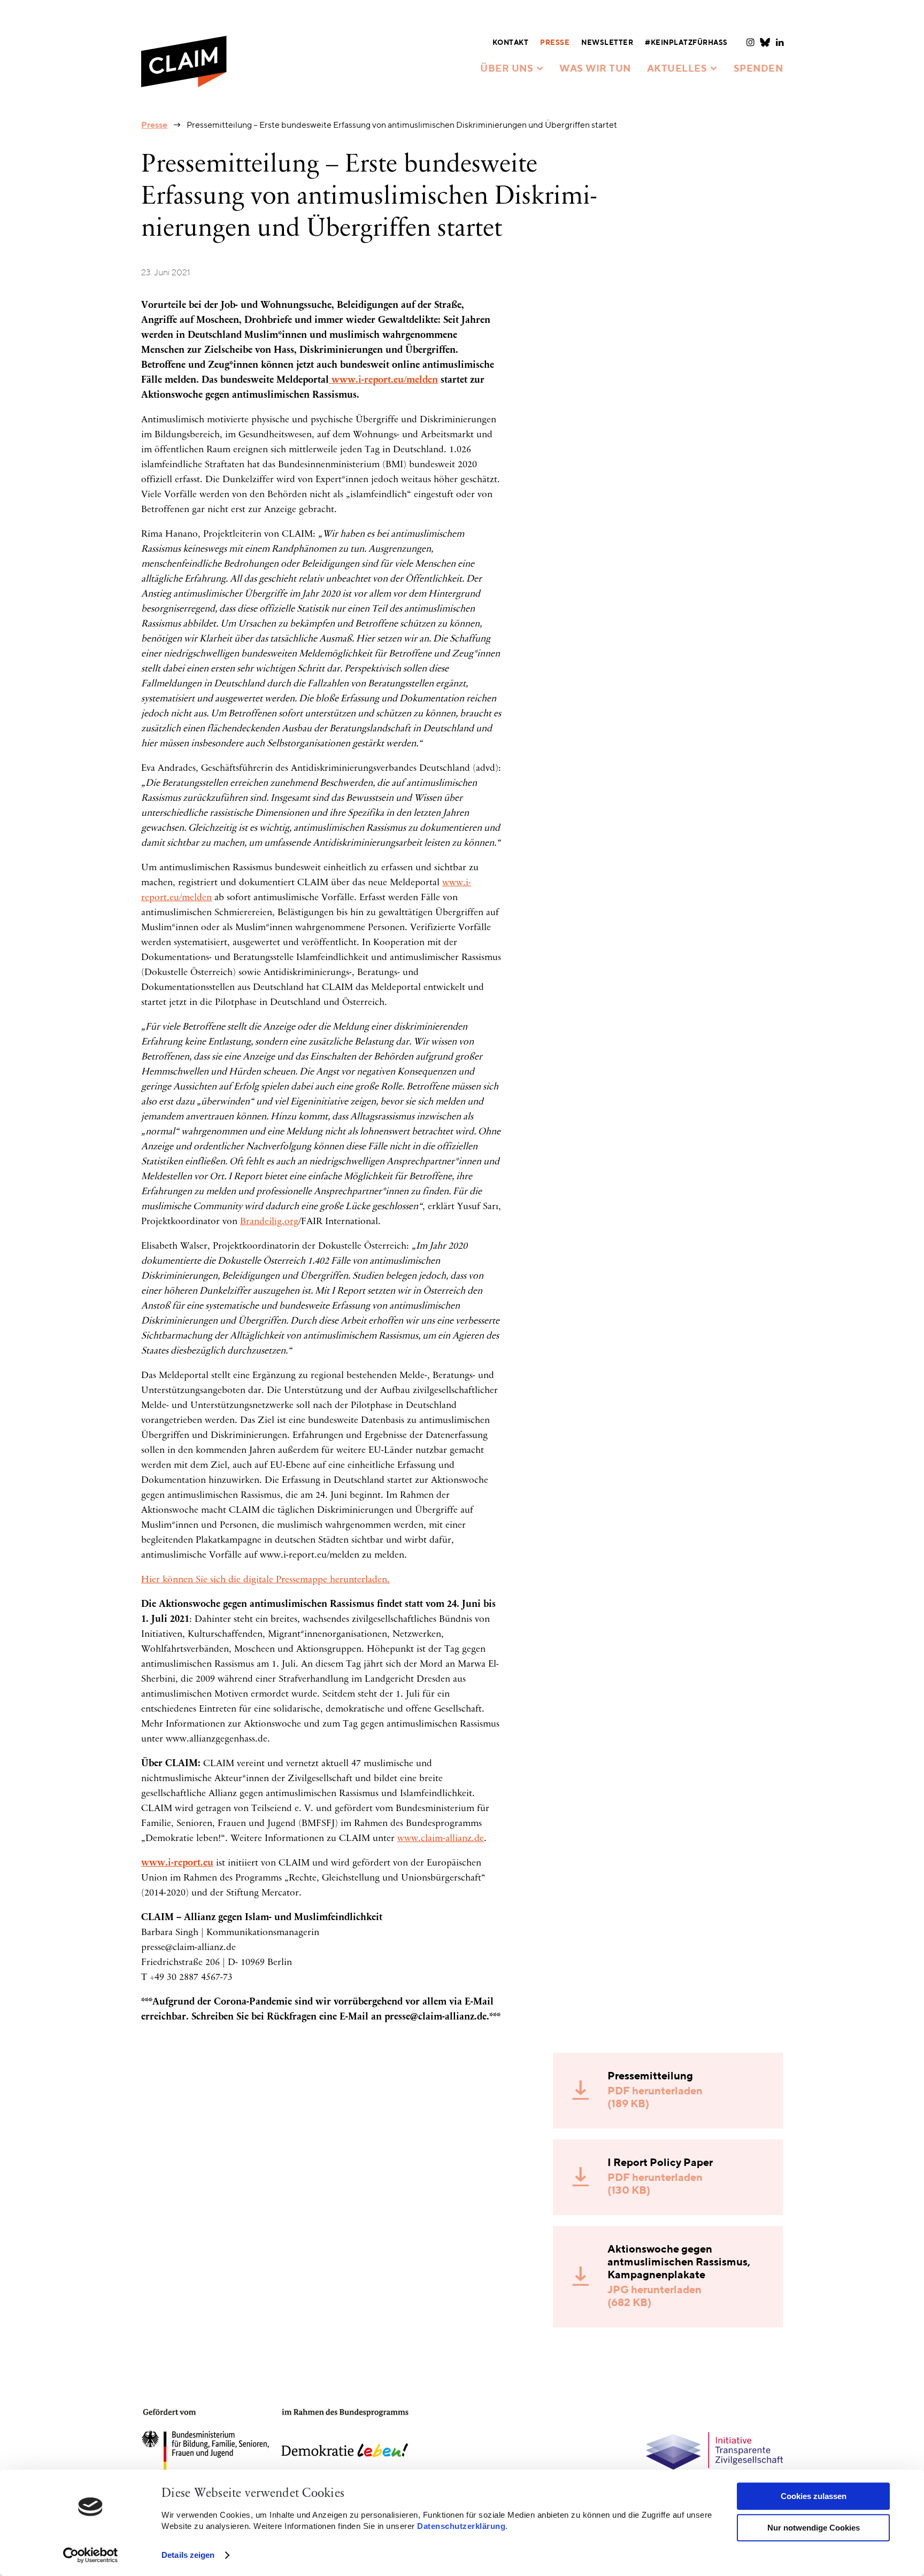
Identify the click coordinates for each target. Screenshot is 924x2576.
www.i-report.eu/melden (383, 381)
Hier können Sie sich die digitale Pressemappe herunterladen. (265, 1580)
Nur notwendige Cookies (814, 2528)
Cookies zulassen (814, 2496)
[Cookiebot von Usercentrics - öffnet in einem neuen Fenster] (91, 2555)
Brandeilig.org (269, 1222)
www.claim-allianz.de (441, 1839)
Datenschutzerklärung (461, 2526)
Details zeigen (188, 2555)
